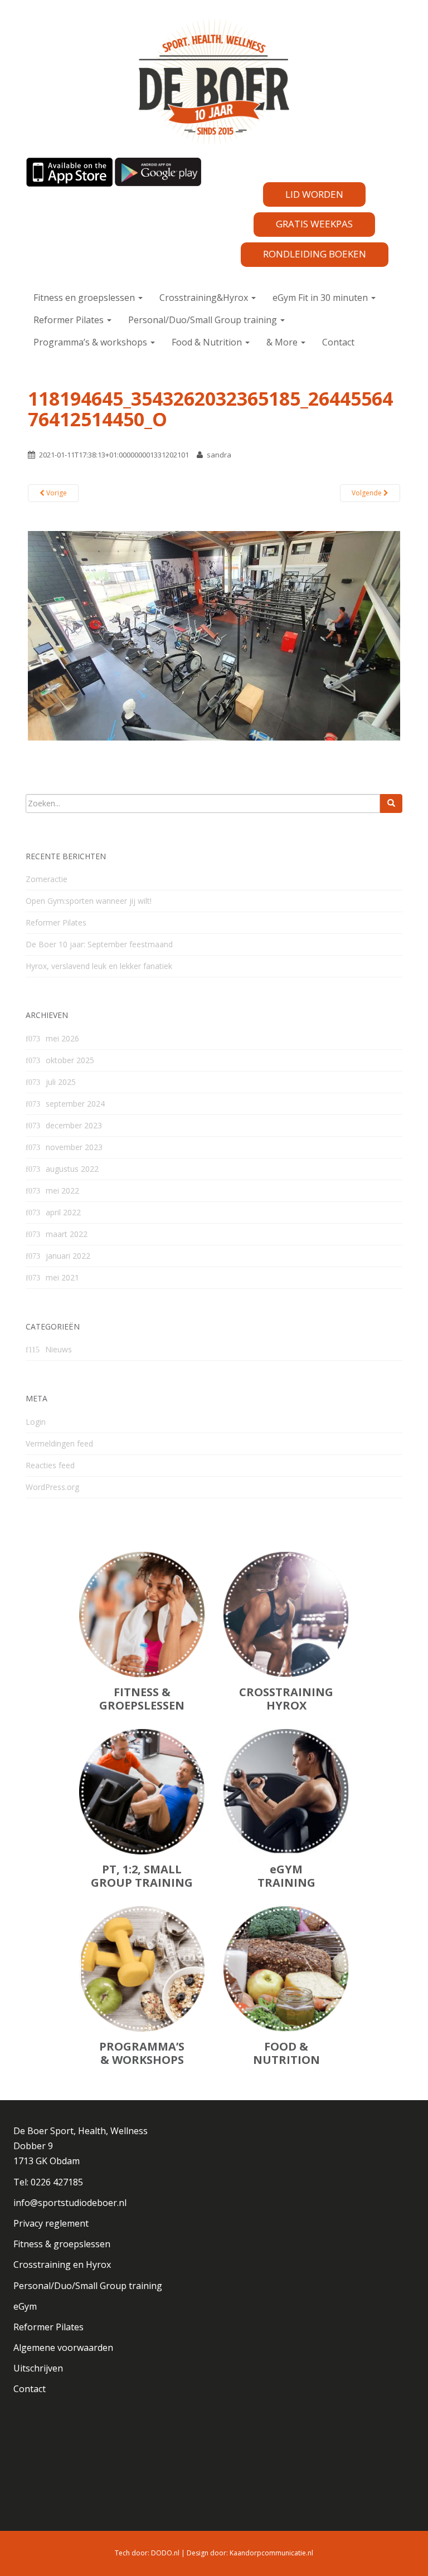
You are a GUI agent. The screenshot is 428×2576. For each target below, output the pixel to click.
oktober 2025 (70, 1060)
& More (283, 342)
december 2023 (74, 1125)
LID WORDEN (314, 194)
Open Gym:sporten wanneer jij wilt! (89, 901)
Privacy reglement (51, 2223)
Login (36, 1422)
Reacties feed (50, 1465)
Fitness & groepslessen (62, 2244)
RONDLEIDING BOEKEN (315, 254)
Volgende (368, 493)
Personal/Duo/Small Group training (204, 320)
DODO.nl (165, 2553)
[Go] (391, 804)
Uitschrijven (38, 2368)
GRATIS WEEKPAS (314, 224)
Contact (338, 342)
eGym (25, 2306)
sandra (219, 455)
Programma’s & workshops (91, 342)
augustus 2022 (72, 1169)
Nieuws (59, 1349)
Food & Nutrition (208, 342)
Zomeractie (47, 879)
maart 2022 (67, 1234)
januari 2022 (68, 1256)
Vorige (56, 493)
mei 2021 (62, 1277)
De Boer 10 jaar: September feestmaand (99, 944)
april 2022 (63, 1212)
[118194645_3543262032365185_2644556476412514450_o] (214, 635)
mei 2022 (62, 1190)
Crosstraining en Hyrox (62, 2265)
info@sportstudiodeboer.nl (70, 2203)
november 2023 (74, 1147)
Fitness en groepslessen (85, 298)
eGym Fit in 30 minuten (321, 298)
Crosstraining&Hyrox (205, 298)
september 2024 (75, 1104)
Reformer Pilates (70, 320)
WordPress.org (52, 1487)
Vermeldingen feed (59, 1443)
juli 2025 (61, 1082)
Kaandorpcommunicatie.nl (271, 2553)
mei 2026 (62, 1038)
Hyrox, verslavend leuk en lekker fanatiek (99, 966)
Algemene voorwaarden (63, 2348)
